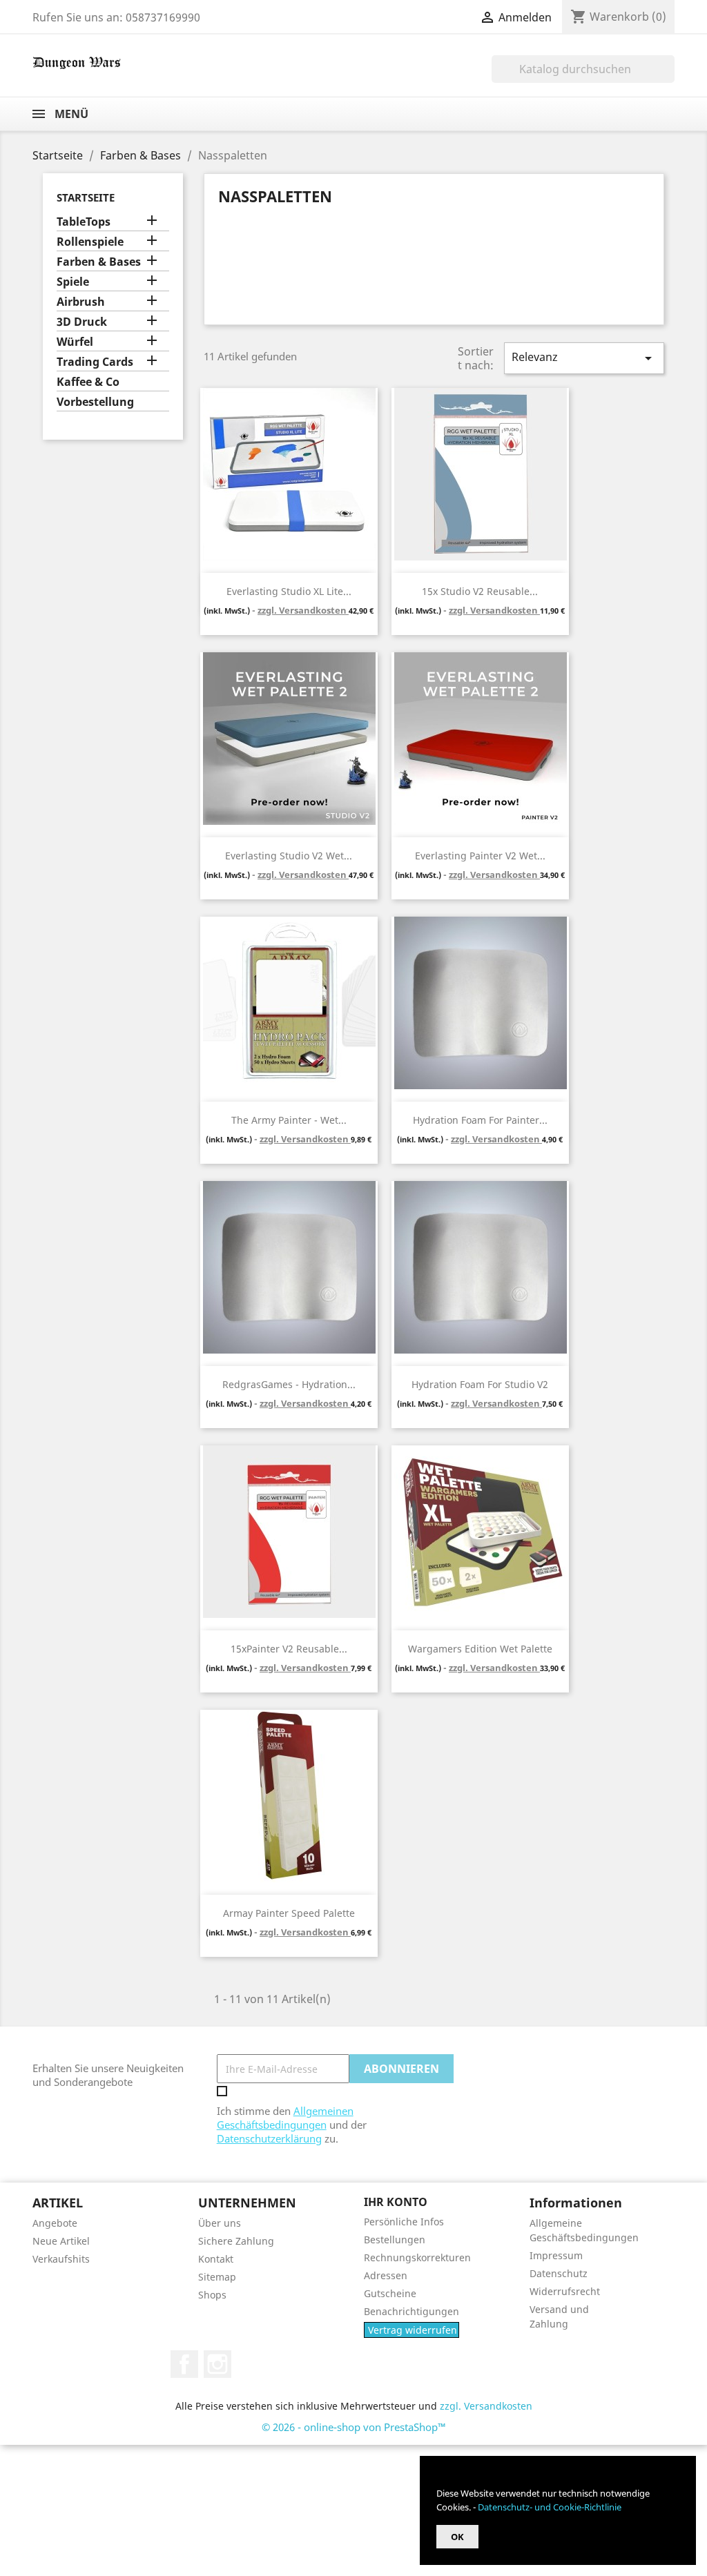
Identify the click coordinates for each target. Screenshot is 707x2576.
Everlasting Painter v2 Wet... (480, 856)
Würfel (75, 342)
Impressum (556, 2255)
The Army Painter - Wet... (289, 1120)
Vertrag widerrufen (413, 2330)
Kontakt (216, 2259)
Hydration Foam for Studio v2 (480, 1384)
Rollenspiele (90, 242)
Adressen (386, 2275)
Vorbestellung (95, 402)
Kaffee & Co (88, 382)
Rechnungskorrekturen (417, 2257)
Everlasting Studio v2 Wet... (289, 856)
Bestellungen (395, 2240)
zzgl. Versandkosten (303, 610)
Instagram (217, 2364)
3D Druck (82, 322)
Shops (212, 2295)
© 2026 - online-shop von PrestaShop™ (354, 2427)
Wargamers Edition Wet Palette (480, 1649)
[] (669, 79)
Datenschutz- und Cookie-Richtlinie (550, 2507)
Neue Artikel (61, 2241)
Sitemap (217, 2277)
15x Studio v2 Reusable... (480, 591)
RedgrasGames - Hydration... (289, 1384)
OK (457, 2537)
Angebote (55, 2223)
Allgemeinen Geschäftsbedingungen (285, 2118)
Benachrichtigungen (411, 2311)
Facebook (184, 2364)
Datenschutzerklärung (269, 2138)
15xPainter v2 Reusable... (289, 1649)
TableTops (84, 222)
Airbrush (81, 302)
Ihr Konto (396, 2202)
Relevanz (584, 358)
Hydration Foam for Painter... (480, 1120)
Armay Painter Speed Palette (289, 1913)
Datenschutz (559, 2273)
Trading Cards (95, 362)
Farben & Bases (99, 262)
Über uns (220, 2223)
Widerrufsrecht (565, 2291)
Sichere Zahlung (236, 2241)
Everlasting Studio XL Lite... (289, 591)
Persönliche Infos (404, 2222)
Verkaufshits (61, 2259)
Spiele (73, 282)
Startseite (86, 197)
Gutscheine (390, 2293)
